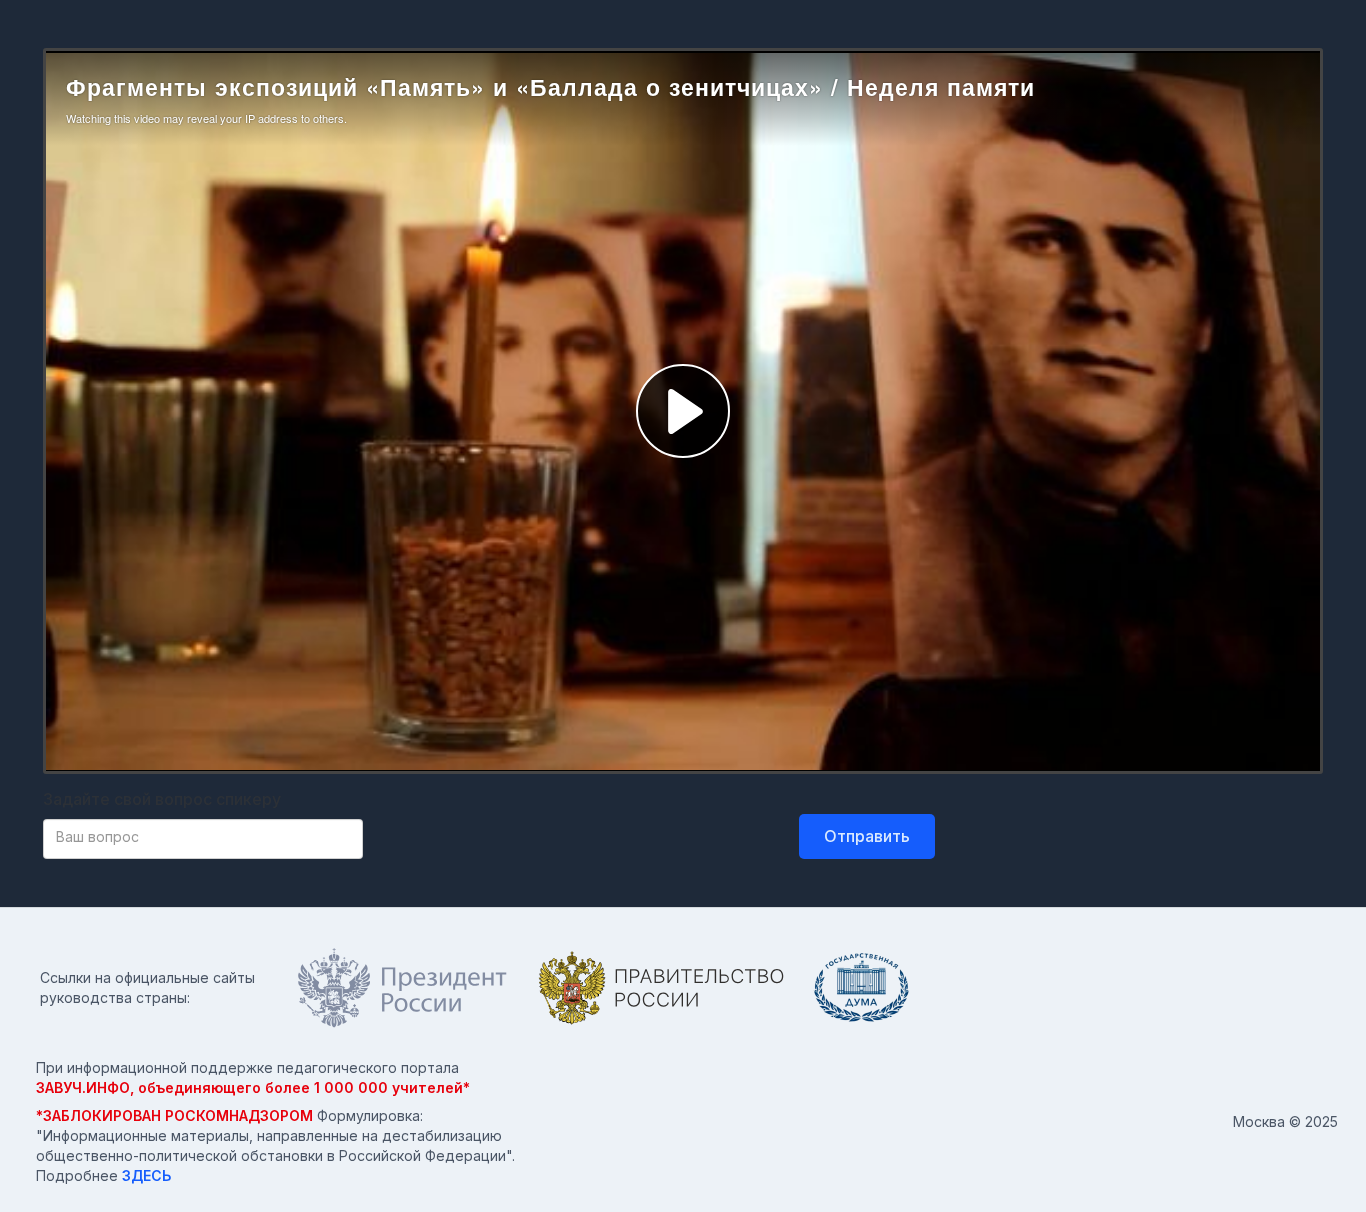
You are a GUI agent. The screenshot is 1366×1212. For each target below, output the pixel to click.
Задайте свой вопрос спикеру (162, 799)
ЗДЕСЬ (146, 1175)
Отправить (867, 836)
